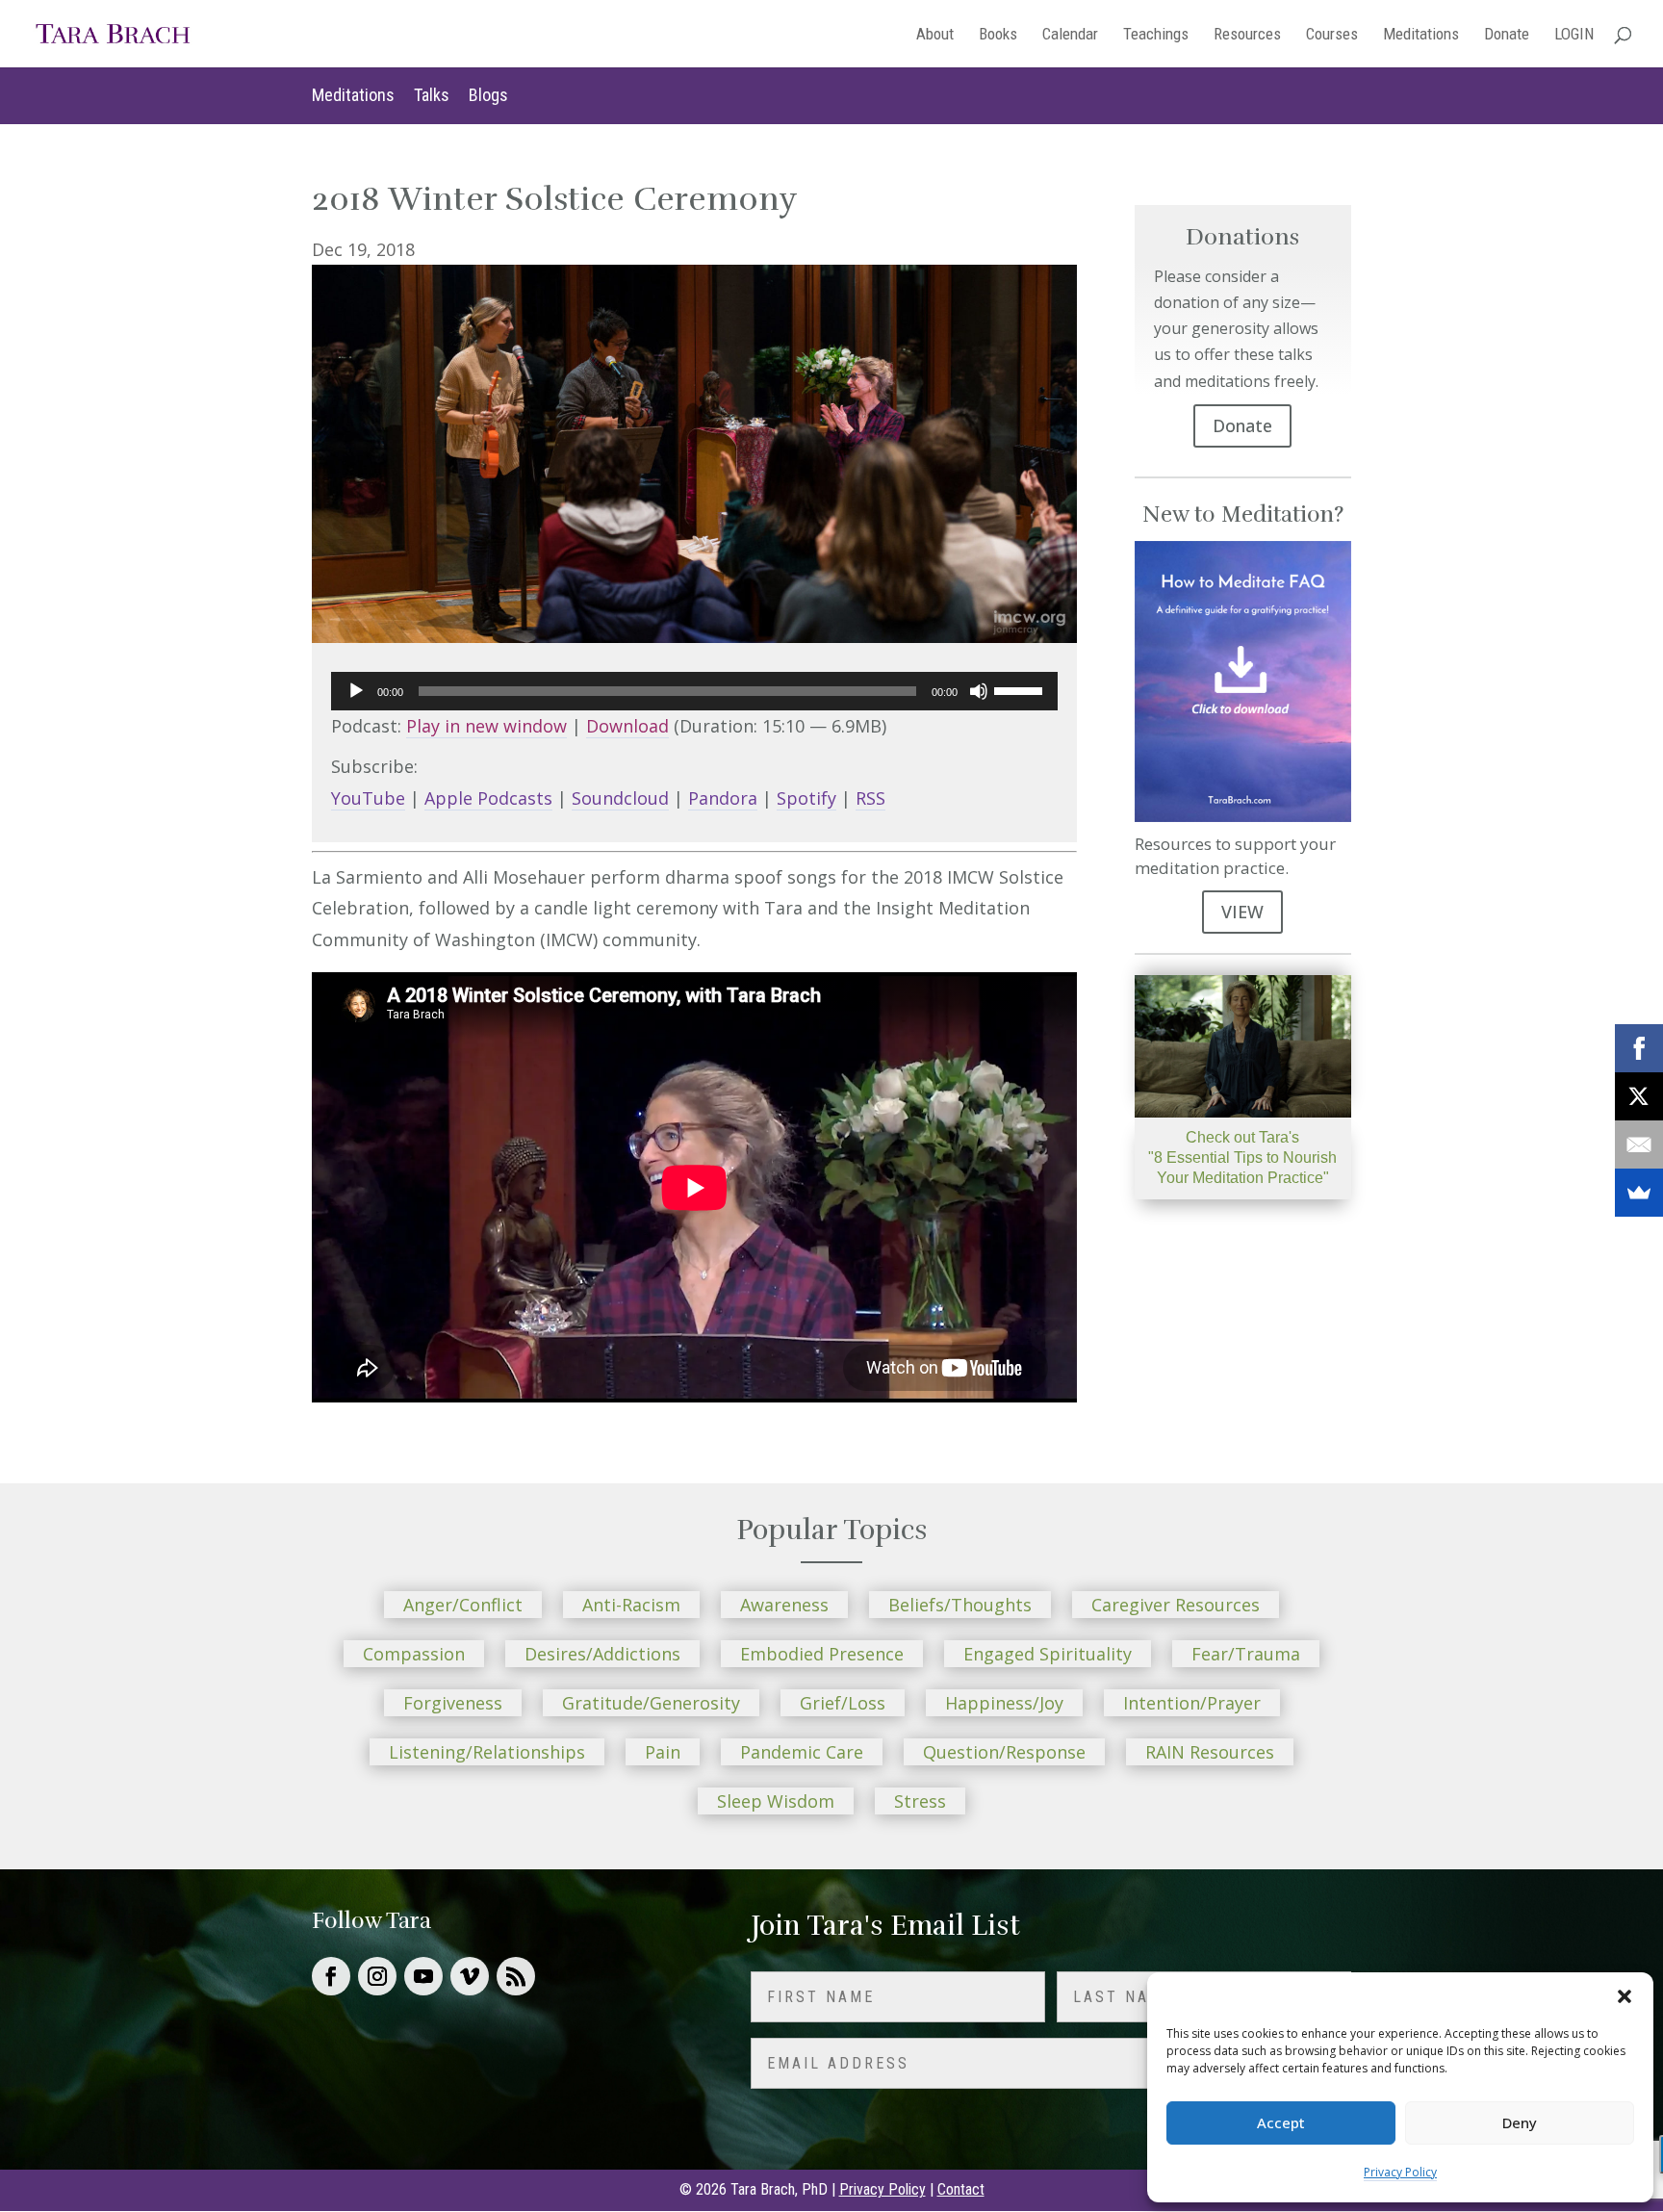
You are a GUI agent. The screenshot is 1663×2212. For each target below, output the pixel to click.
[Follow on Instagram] (377, 1976)
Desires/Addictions (602, 1654)
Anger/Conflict (463, 1605)
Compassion (414, 1654)
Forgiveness (453, 1703)
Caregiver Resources (1176, 1605)
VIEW (1242, 912)
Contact (961, 2189)
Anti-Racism (631, 1605)
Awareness (784, 1605)
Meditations (1421, 35)
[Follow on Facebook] (331, 1976)
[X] (1639, 1096)
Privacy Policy (1400, 2172)
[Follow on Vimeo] (470, 1976)
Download (627, 726)
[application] (694, 691)
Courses (1332, 35)
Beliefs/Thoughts (960, 1605)
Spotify (806, 798)
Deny (1520, 2122)
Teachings (1156, 35)
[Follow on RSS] (516, 1976)
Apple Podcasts (488, 798)
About (935, 35)
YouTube (368, 798)
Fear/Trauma (1246, 1654)
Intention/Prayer (1192, 1703)
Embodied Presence (822, 1654)
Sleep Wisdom (776, 1801)
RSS (870, 798)
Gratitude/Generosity (651, 1703)
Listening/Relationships (487, 1752)
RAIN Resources (1210, 1752)
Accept (1281, 2122)
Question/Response (1004, 1752)
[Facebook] (1639, 1048)
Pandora (723, 798)
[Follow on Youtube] (423, 1976)
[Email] (1639, 1145)
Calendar (1070, 35)
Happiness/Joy (1004, 1703)
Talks (432, 95)
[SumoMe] (1639, 1193)
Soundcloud (620, 798)
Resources (1247, 35)
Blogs (488, 95)
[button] (1625, 1996)
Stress (920, 1801)
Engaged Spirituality (1048, 1654)
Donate (1507, 35)
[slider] (1021, 689)
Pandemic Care (802, 1752)
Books (998, 35)
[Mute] (979, 691)
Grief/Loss (843, 1703)
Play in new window (486, 726)
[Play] (356, 691)
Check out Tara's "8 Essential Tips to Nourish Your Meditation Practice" (1242, 1157)
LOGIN (1574, 35)
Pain (663, 1752)
